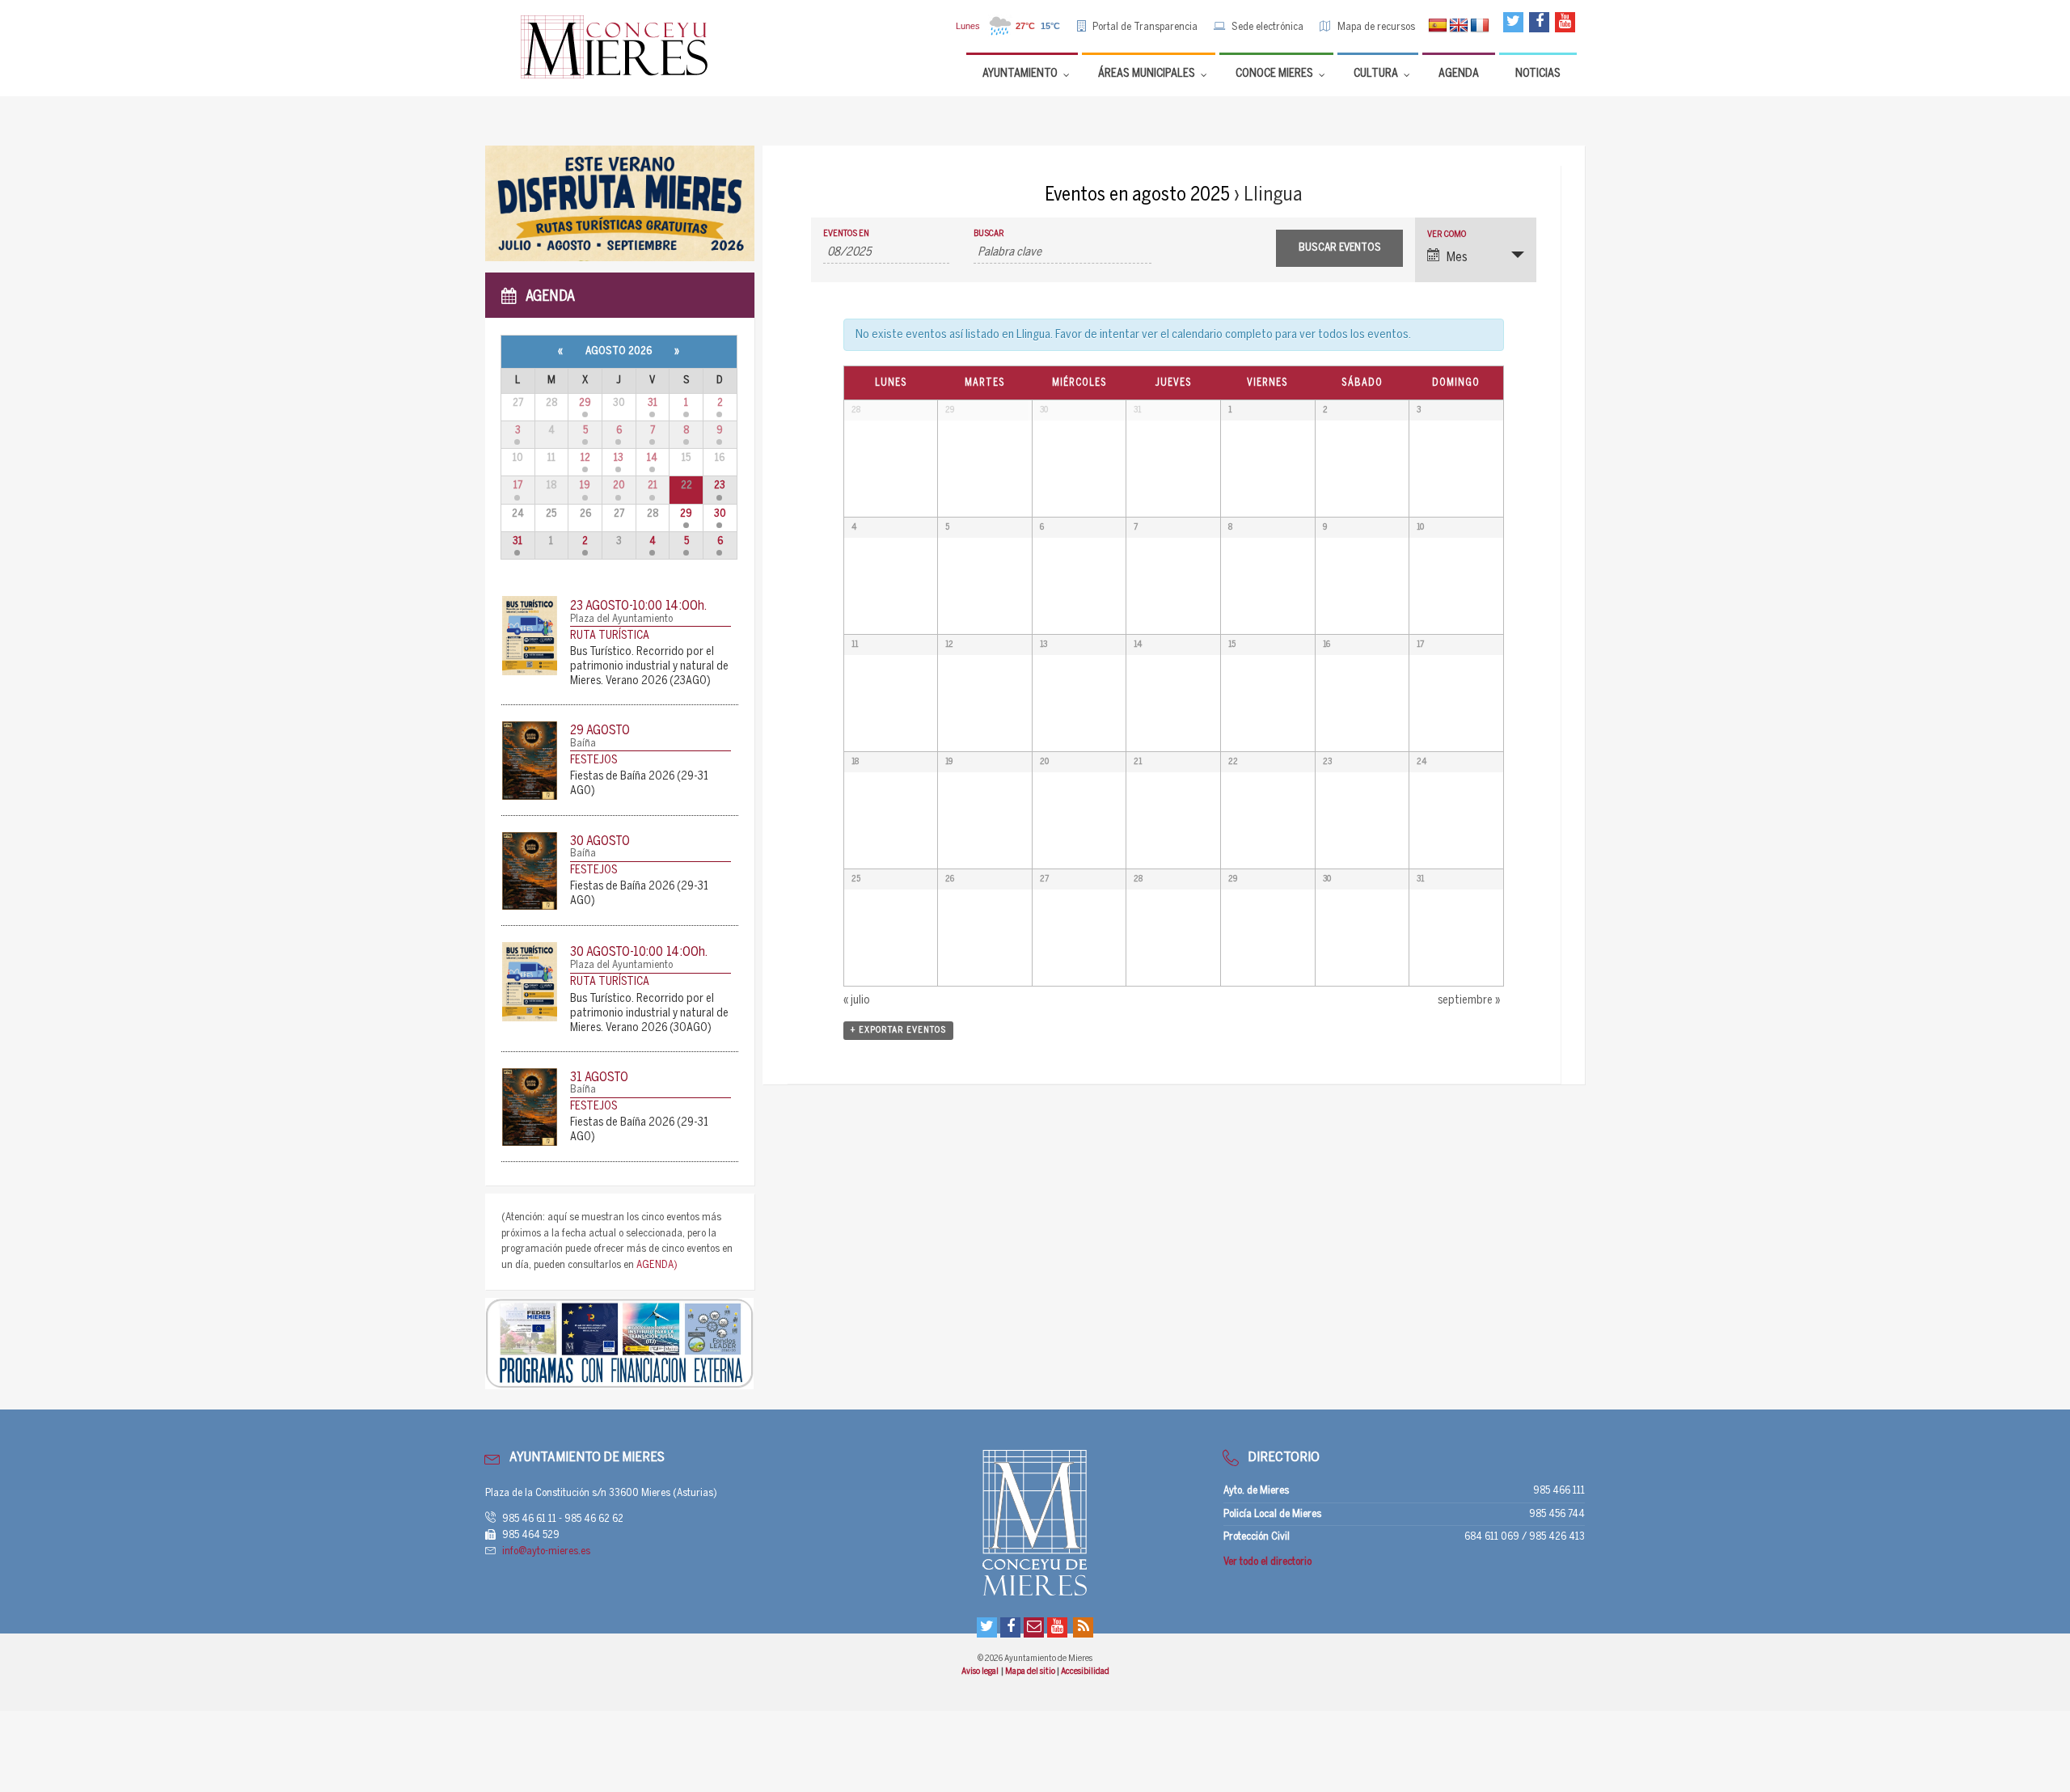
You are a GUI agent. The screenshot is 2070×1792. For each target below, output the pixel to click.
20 (619, 486)
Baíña (583, 744)
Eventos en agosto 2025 (1137, 195)
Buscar (989, 234)
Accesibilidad (1085, 1672)
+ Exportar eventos (898, 1030)
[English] (1459, 26)
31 (653, 403)
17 (518, 486)
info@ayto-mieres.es (546, 1551)
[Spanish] (1438, 26)
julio (857, 1001)
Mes (1457, 258)
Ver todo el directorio (1267, 1562)
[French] (1480, 26)
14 (652, 458)
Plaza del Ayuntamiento (621, 619)
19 (585, 486)
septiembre (1469, 1001)
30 (720, 514)
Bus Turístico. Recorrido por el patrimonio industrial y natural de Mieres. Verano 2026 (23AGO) (649, 667)
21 (653, 486)
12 (585, 458)
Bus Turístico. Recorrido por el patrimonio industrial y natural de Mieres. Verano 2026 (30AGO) (649, 1014)
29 (585, 403)
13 (619, 458)
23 (720, 486)
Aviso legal (980, 1672)
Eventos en (846, 234)
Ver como (1447, 235)
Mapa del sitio (1031, 1672)
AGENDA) (657, 1265)
